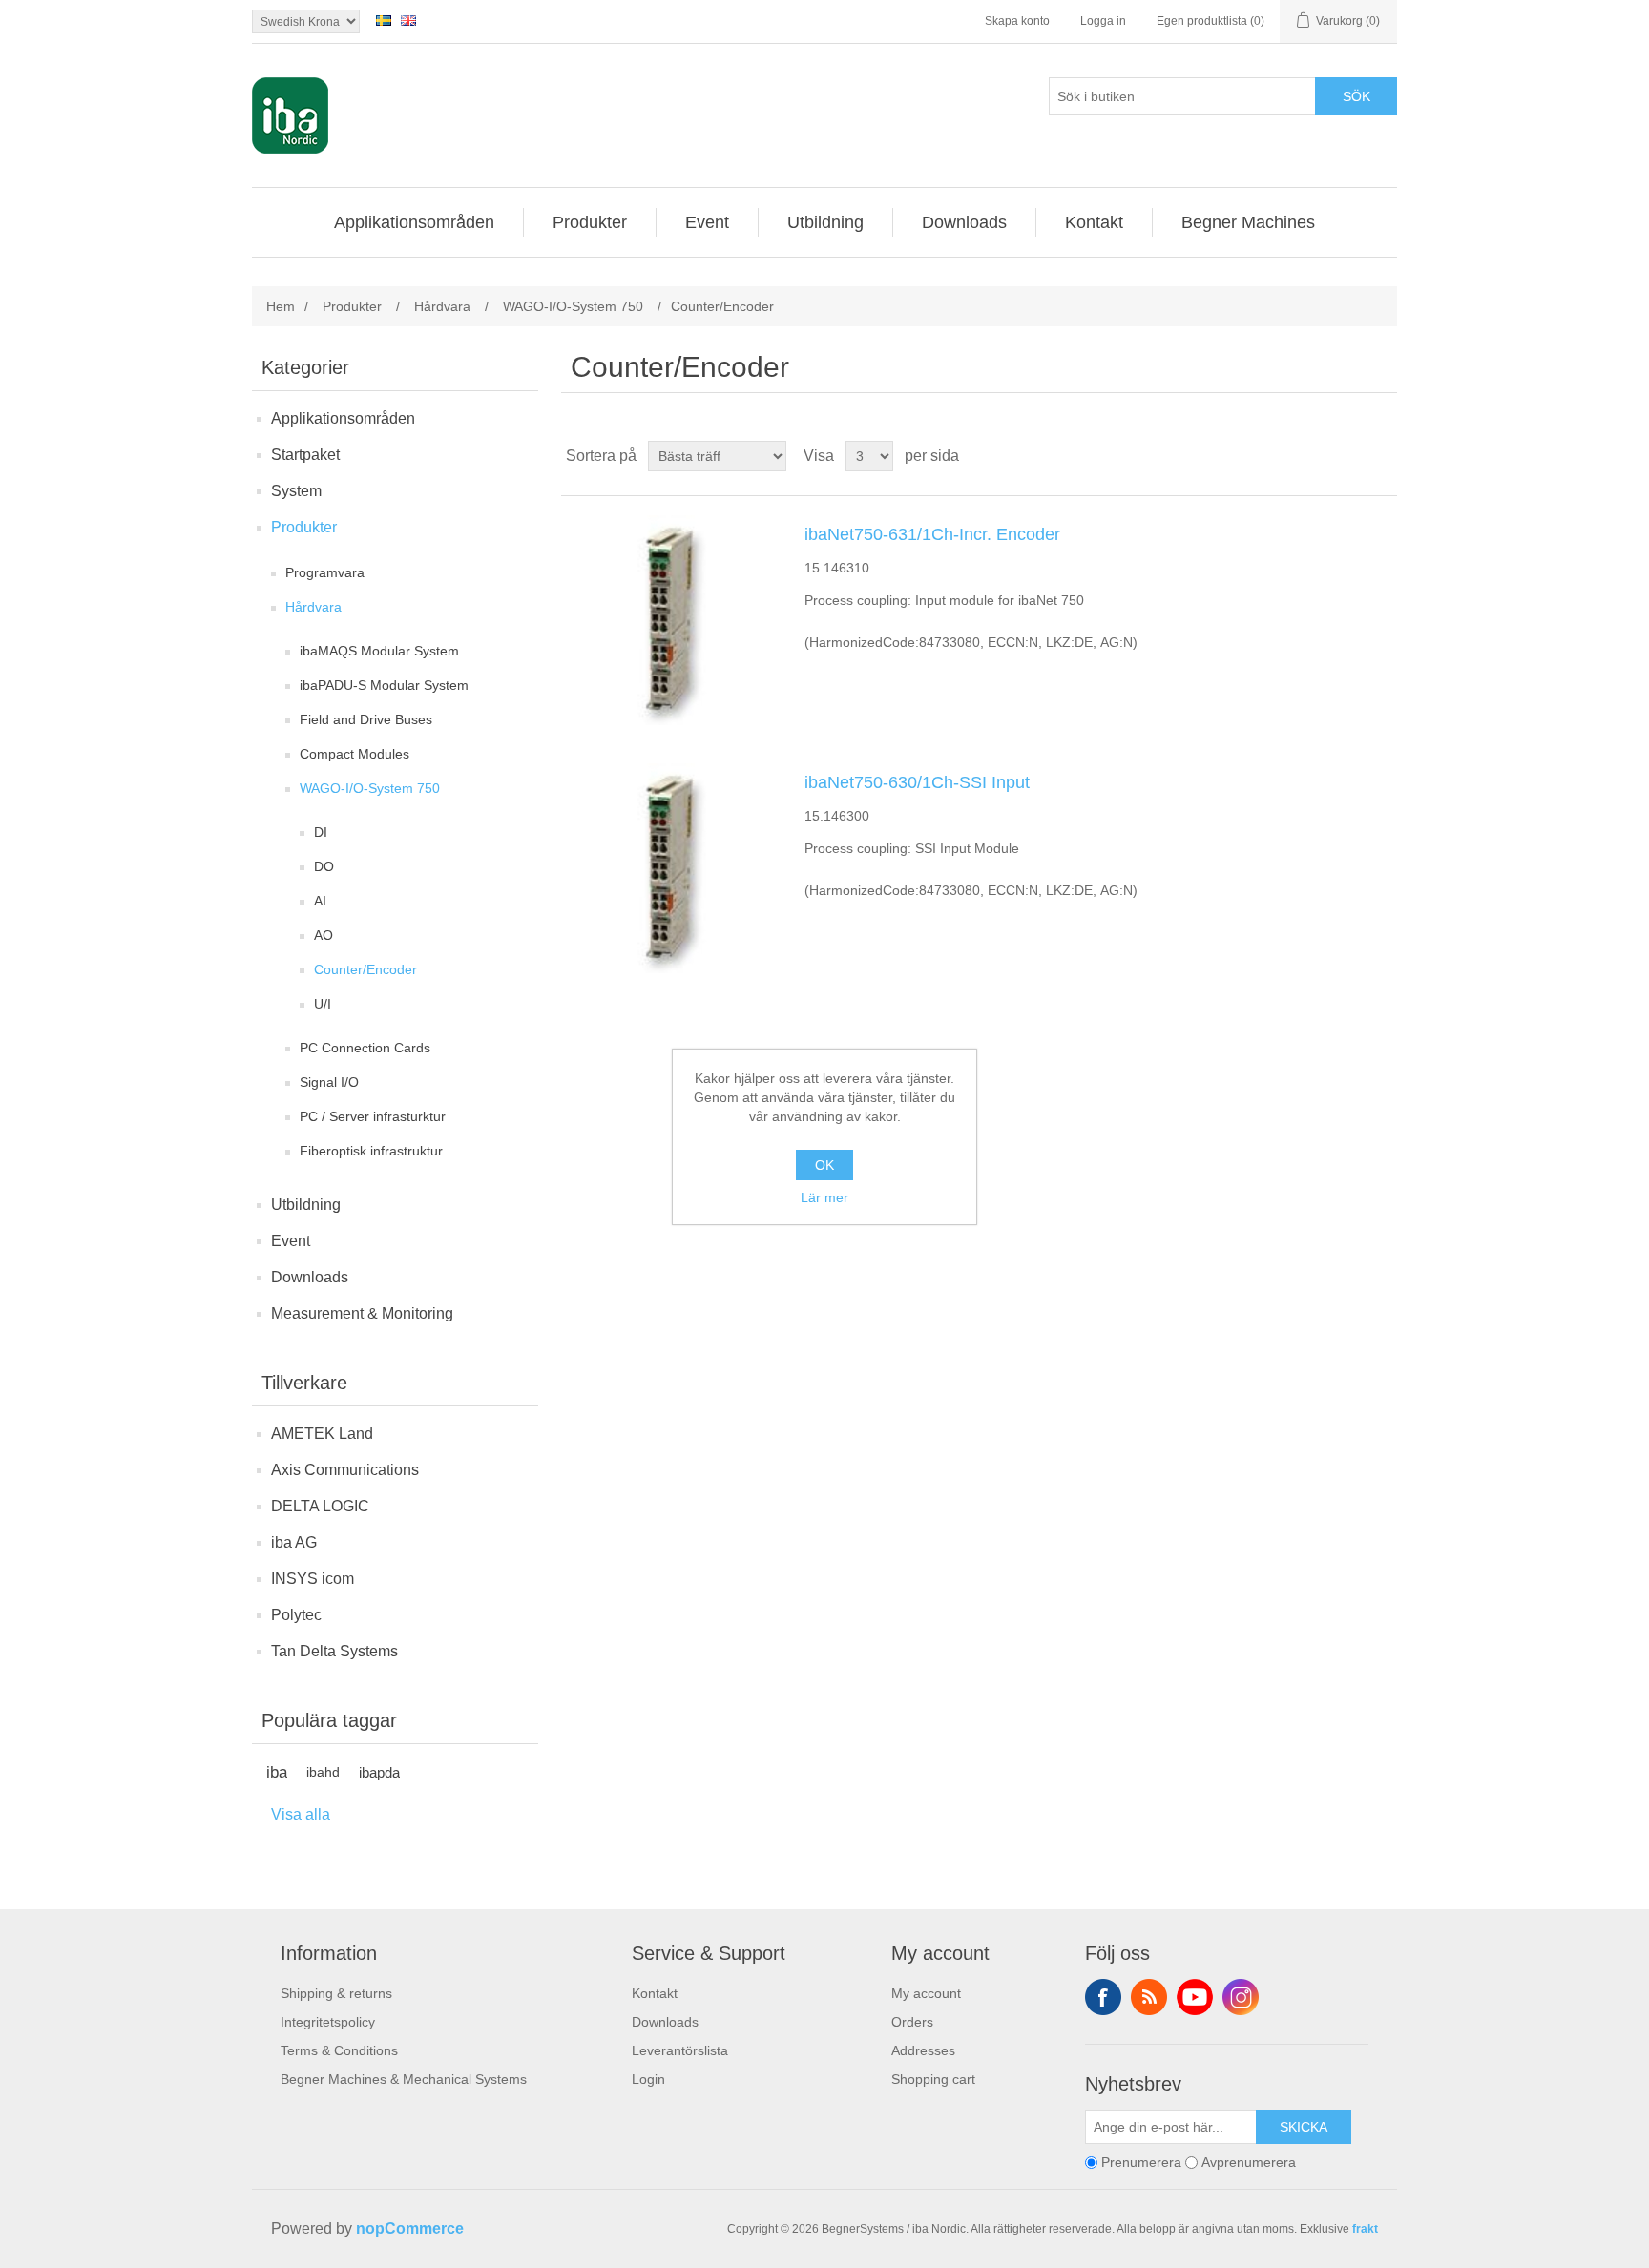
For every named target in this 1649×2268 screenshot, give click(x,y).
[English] (408, 20)
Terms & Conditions (339, 2050)
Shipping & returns (336, 1993)
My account (926, 1993)
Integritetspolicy (328, 2022)
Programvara (325, 572)
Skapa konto (1017, 21)
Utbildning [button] (825, 222)
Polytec (296, 1615)
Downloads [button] (964, 222)
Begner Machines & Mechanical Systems (404, 2079)
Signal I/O (329, 1082)
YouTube (1195, 1997)
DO (324, 866)
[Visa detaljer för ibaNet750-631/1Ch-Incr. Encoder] (671, 620)
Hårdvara (313, 607)
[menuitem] (415, 222)
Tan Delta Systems (334, 1651)
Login (648, 2079)
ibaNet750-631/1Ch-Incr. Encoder (932, 534)
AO (324, 935)
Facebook (1103, 1997)
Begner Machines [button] (1248, 222)
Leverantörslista (680, 2050)
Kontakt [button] (1094, 222)
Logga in (1103, 21)
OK (824, 1165)
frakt (1365, 2229)
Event (291, 1241)
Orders (912, 2022)
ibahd (323, 1772)
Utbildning (306, 1205)
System (296, 491)
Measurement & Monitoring (362, 1313)
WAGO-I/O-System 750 (370, 788)
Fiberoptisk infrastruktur (371, 1151)
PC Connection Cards (365, 1048)
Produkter (304, 527)
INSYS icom (313, 1579)
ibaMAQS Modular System (379, 651)
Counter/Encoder (365, 969)
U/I (323, 1004)
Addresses (923, 2050)
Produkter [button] (590, 222)
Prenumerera (1141, 2162)
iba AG (294, 1542)
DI (321, 832)
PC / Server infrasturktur (373, 1116)
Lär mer (824, 1197)
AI (320, 901)
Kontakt (655, 1993)
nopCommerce (410, 2228)
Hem (281, 306)
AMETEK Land (322, 1434)
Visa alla (301, 1814)
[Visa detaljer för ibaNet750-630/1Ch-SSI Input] (671, 868)
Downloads (310, 1277)
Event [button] (707, 222)
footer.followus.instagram (1241, 1997)
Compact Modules (355, 754)
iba (277, 1772)
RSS (1149, 1997)
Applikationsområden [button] (414, 222)
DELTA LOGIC (320, 1506)
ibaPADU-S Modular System (384, 685)
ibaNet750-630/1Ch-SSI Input (917, 782)
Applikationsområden (343, 418)
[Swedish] (384, 20)
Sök (1357, 96)
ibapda (379, 1772)
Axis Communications (345, 1470)
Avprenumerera (1249, 2162)
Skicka (1304, 2127)
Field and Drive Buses (366, 719)
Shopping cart (933, 2079)
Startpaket (305, 455)
